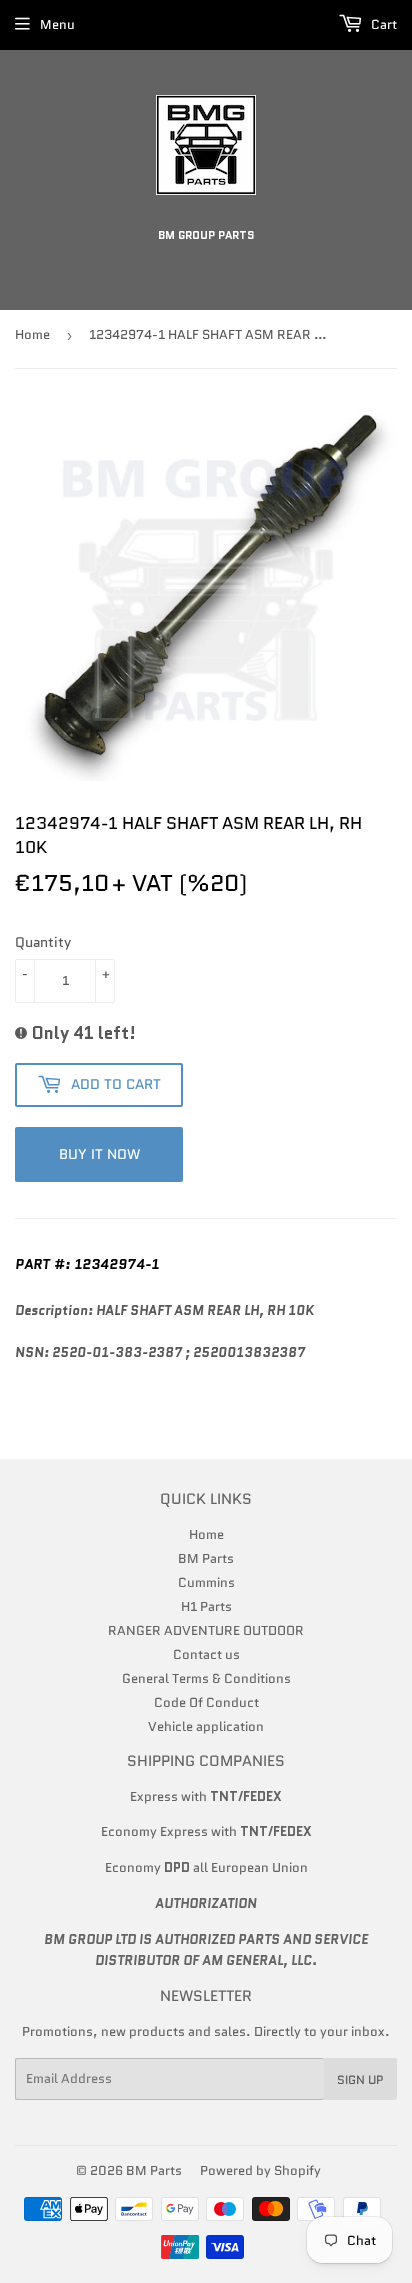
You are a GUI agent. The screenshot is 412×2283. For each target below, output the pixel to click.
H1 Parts (206, 1606)
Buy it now (99, 1154)
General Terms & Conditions (206, 1678)
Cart (382, 24)
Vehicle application (206, 1726)
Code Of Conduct (206, 1702)
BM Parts (206, 1558)
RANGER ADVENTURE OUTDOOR (206, 1630)
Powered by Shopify (260, 2170)
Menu (57, 24)
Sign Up (360, 2079)
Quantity (43, 942)
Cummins (206, 1582)
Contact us (206, 1654)
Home (32, 334)
